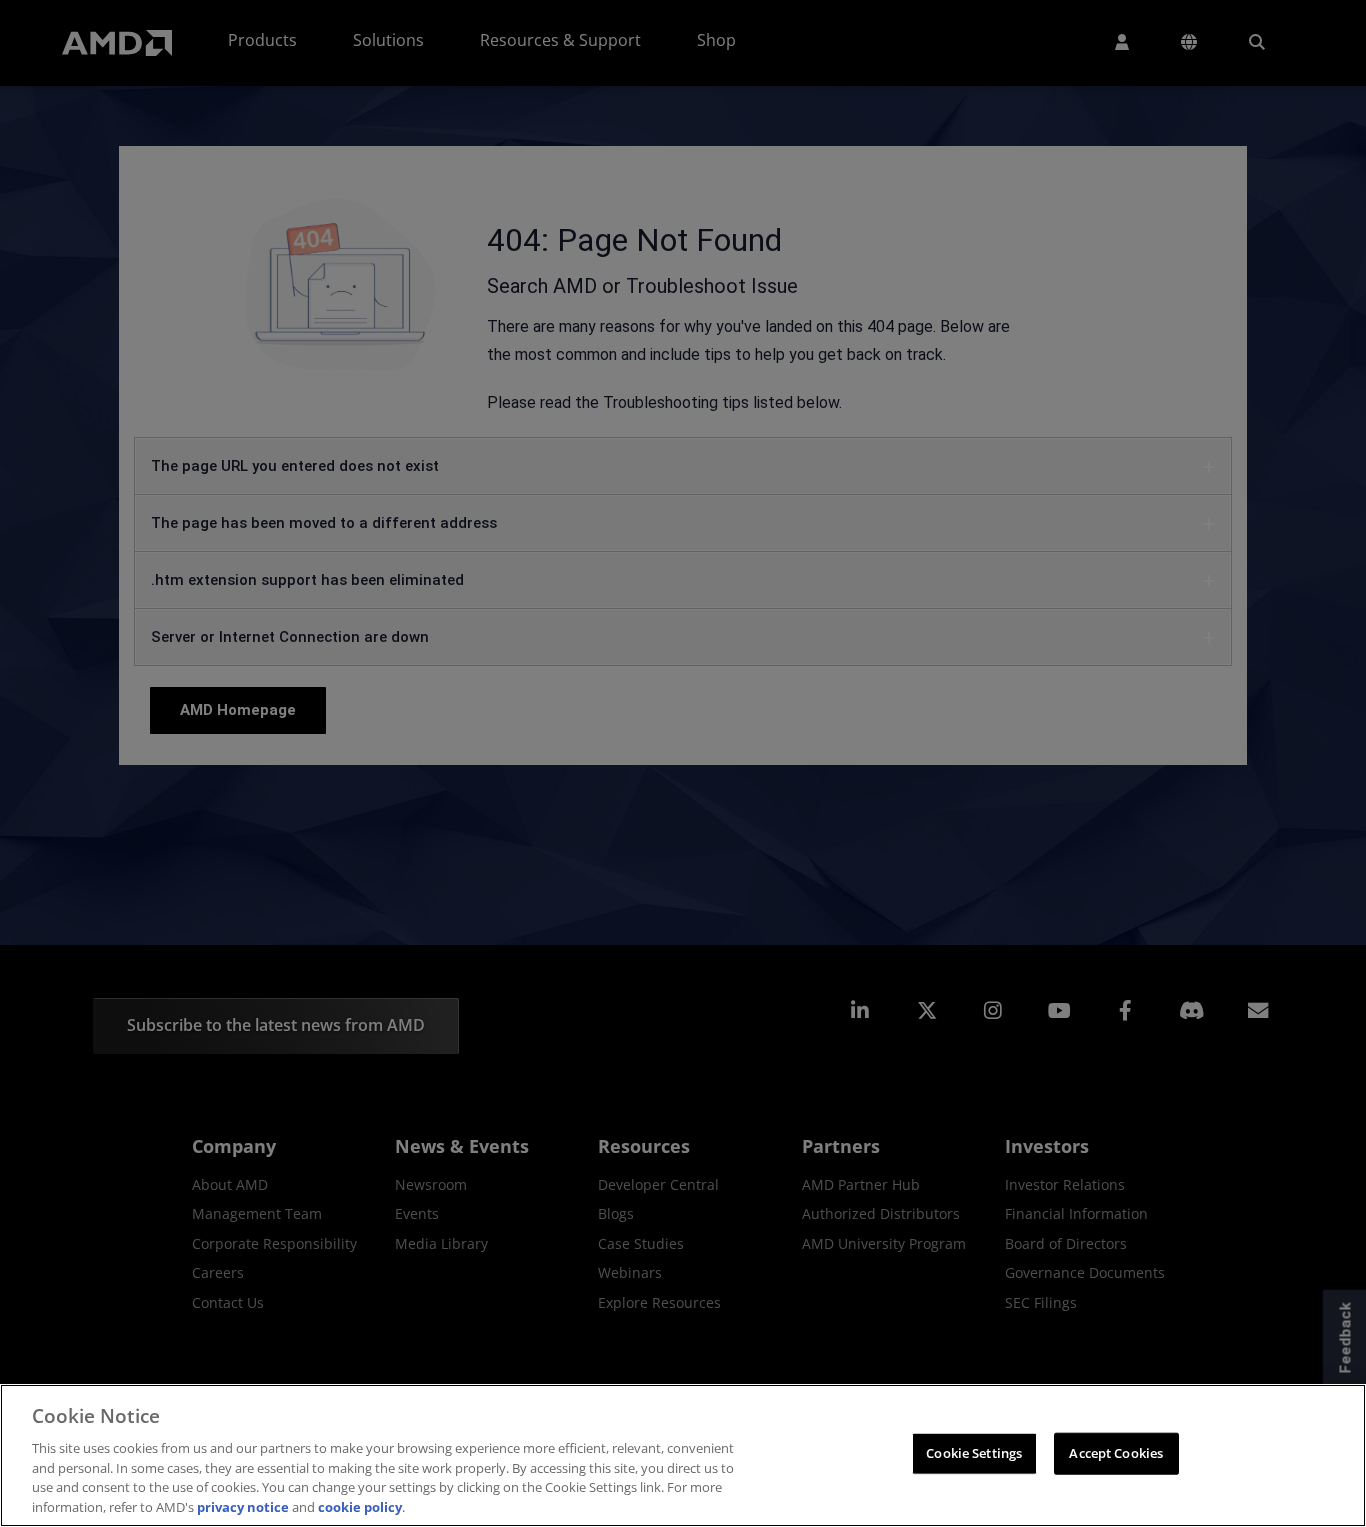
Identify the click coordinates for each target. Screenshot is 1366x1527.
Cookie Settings (974, 1453)
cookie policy (360, 1506)
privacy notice (243, 1506)
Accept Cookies (1116, 1453)
